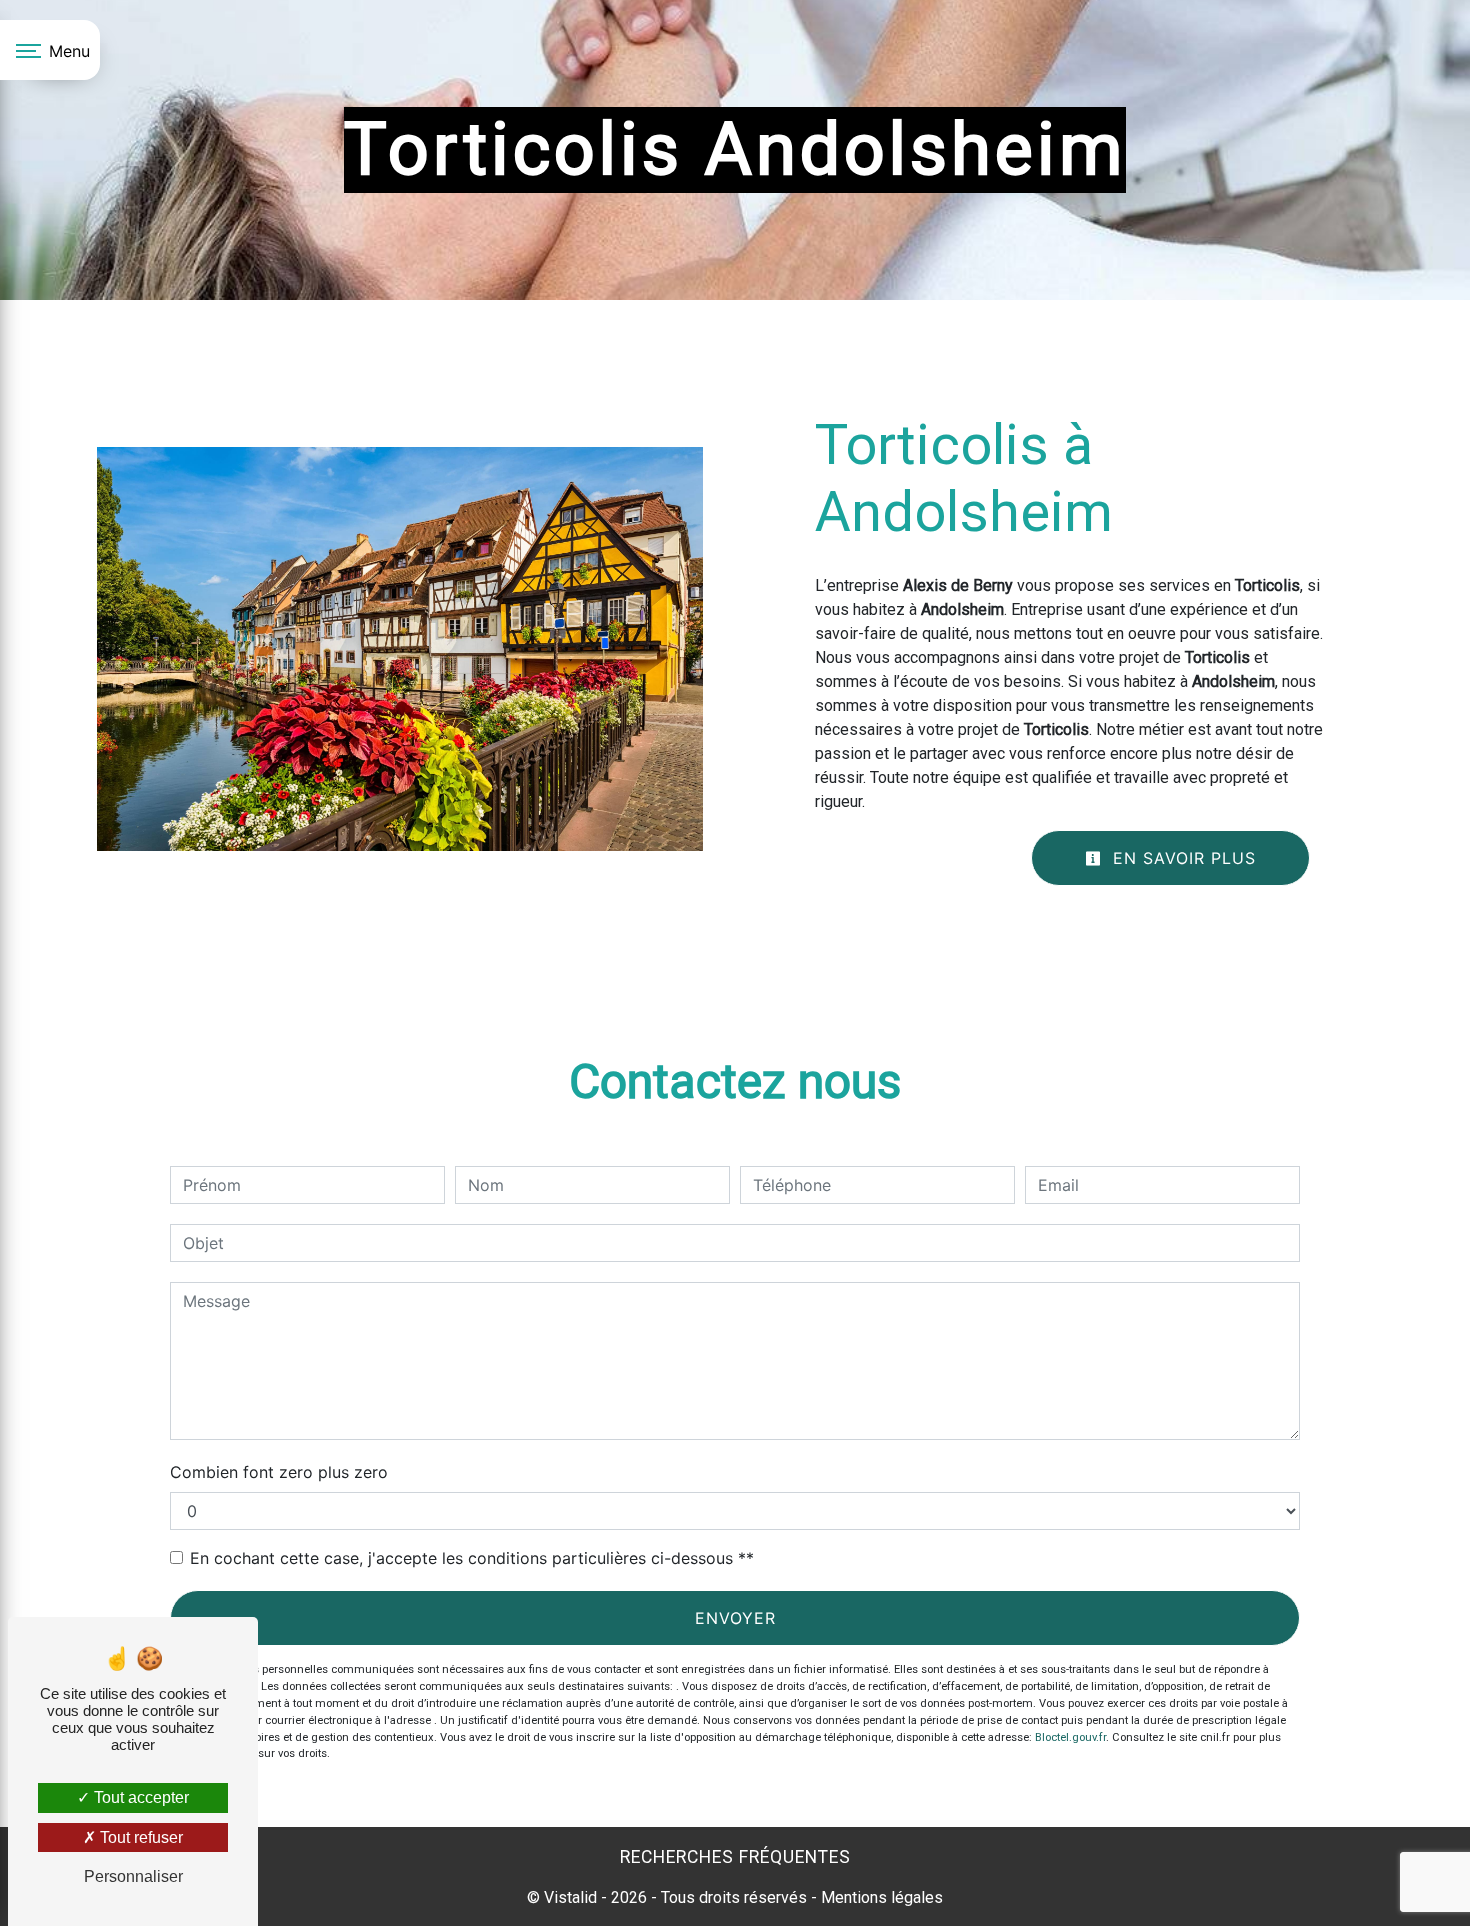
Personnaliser (133, 1876)
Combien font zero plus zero (279, 1472)
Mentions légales (880, 1897)
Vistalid (570, 1897)
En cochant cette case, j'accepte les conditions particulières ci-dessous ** (472, 1558)
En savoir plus (1181, 858)
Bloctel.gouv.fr (1070, 1737)
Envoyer (735, 1618)
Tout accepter (139, 1797)
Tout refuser (139, 1837)
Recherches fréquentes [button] (735, 1857)
